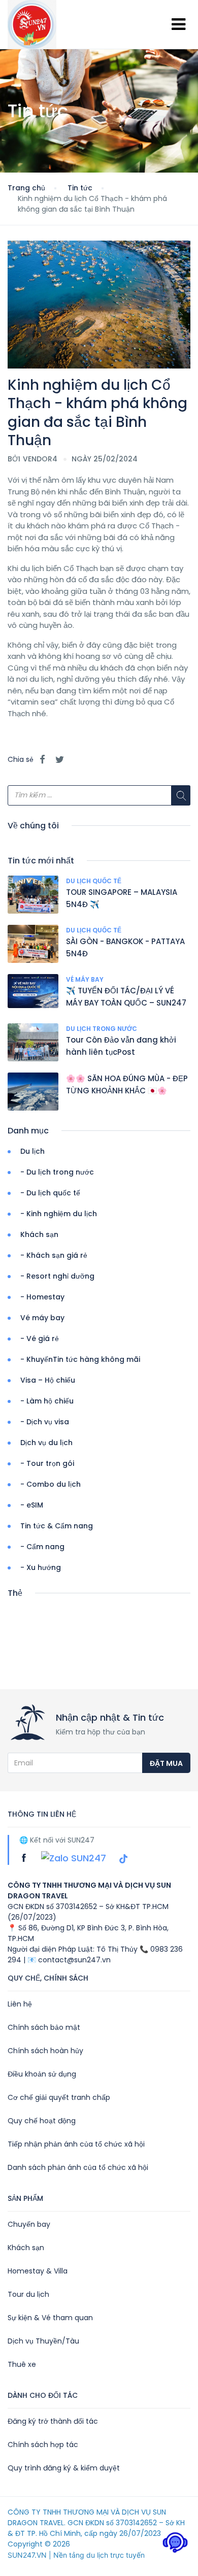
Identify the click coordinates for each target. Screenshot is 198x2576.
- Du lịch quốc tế (50, 1193)
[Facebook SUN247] (25, 1858)
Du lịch (32, 1151)
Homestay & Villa (38, 2271)
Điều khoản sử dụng (42, 2074)
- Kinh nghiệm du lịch (59, 1214)
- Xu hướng (41, 1567)
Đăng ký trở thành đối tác (53, 2421)
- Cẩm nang (42, 1547)
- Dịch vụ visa (45, 1422)
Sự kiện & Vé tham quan (50, 2318)
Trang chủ (26, 188)
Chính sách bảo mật (44, 2027)
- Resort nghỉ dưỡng (57, 1276)
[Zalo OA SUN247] (75, 1858)
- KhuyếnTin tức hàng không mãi (80, 1359)
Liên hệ (20, 2004)
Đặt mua (166, 1763)
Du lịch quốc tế (94, 881)
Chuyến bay (29, 2224)
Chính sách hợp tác (43, 2445)
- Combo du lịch (51, 1484)
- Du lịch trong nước (57, 1172)
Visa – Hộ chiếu (48, 1380)
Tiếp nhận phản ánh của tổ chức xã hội (76, 2144)
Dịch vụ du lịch (46, 1443)
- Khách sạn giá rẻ (54, 1255)
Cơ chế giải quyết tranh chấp (59, 2097)
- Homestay (42, 1297)
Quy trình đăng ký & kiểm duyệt (64, 2468)
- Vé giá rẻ (40, 1339)
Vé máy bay (85, 979)
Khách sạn (39, 1234)
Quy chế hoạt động (42, 2121)
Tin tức (80, 188)
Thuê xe (22, 2364)
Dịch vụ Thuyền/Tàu (43, 2341)
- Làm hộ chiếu (47, 1401)
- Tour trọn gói (47, 1463)
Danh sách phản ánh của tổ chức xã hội (78, 2167)
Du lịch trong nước (102, 1029)
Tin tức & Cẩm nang (57, 1526)
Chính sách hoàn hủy (45, 2051)
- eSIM (32, 1505)
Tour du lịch (28, 2294)
